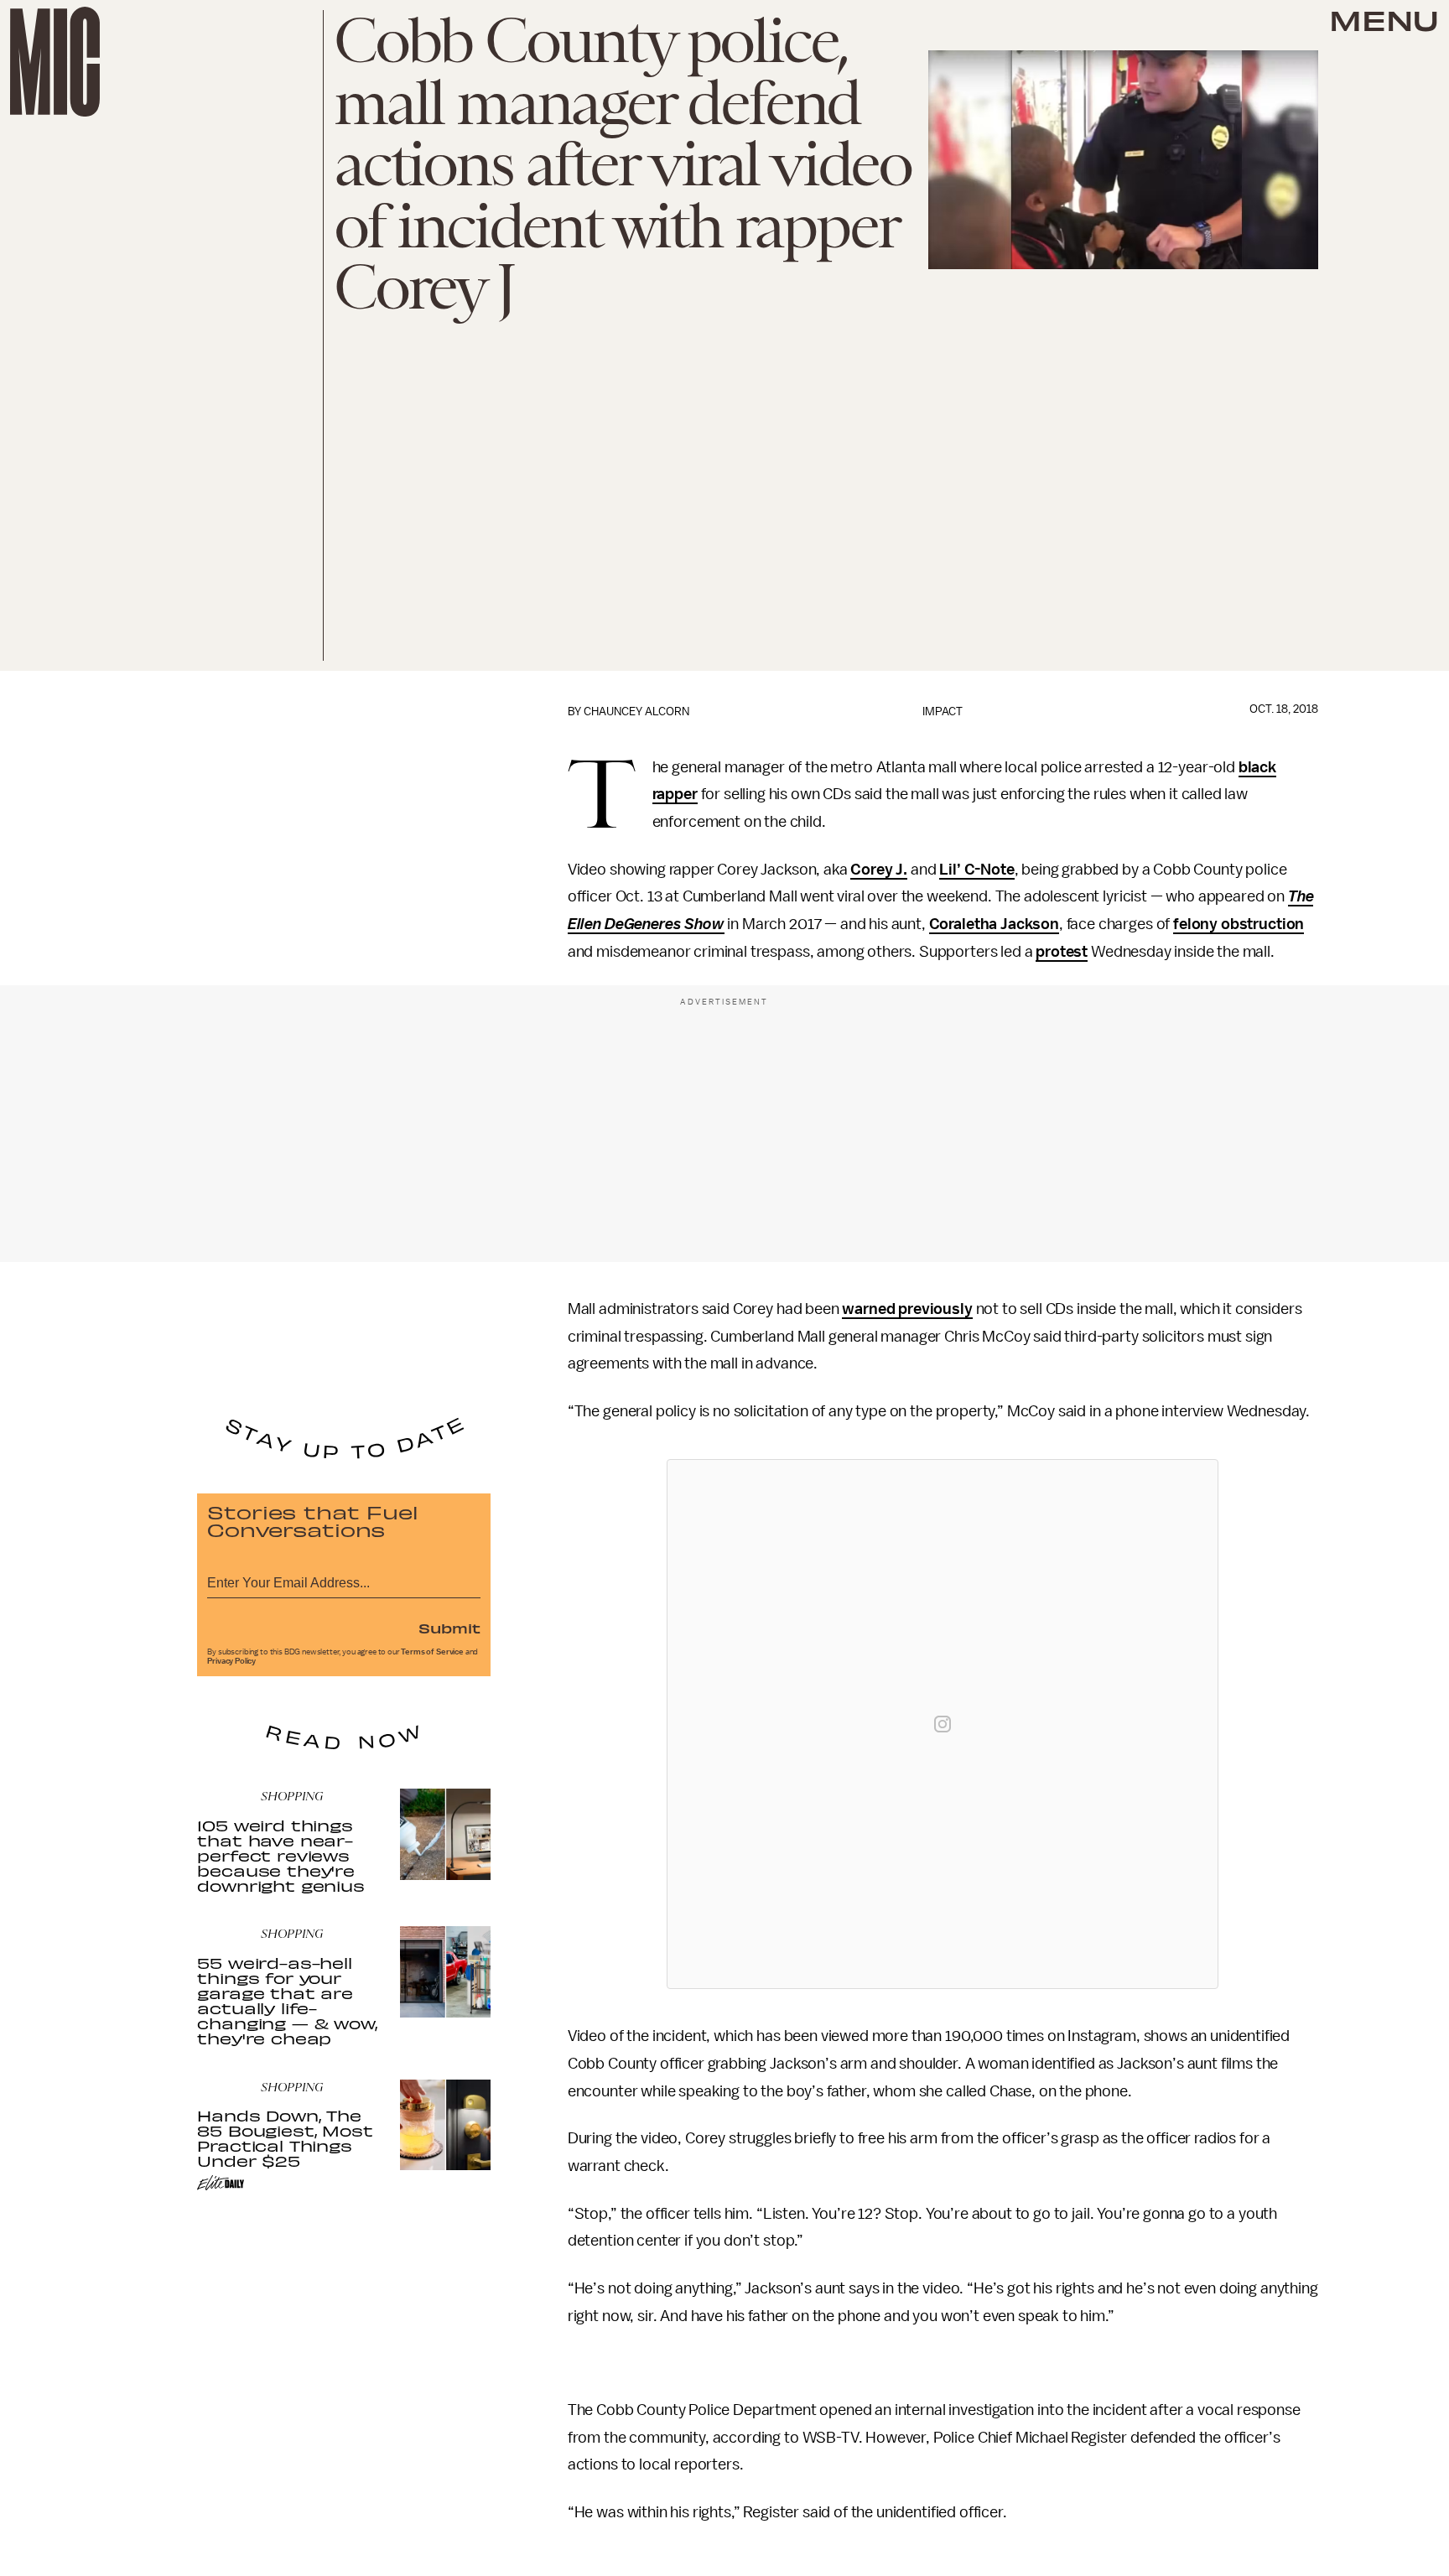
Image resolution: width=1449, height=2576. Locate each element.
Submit (449, 1628)
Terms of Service (432, 1652)
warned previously (907, 1309)
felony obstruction (1239, 924)
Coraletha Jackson (994, 924)
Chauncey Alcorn (636, 712)
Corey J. (879, 870)
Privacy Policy (231, 1661)
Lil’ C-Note (976, 870)
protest (1062, 952)
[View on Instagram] (943, 1724)
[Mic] (55, 62)
